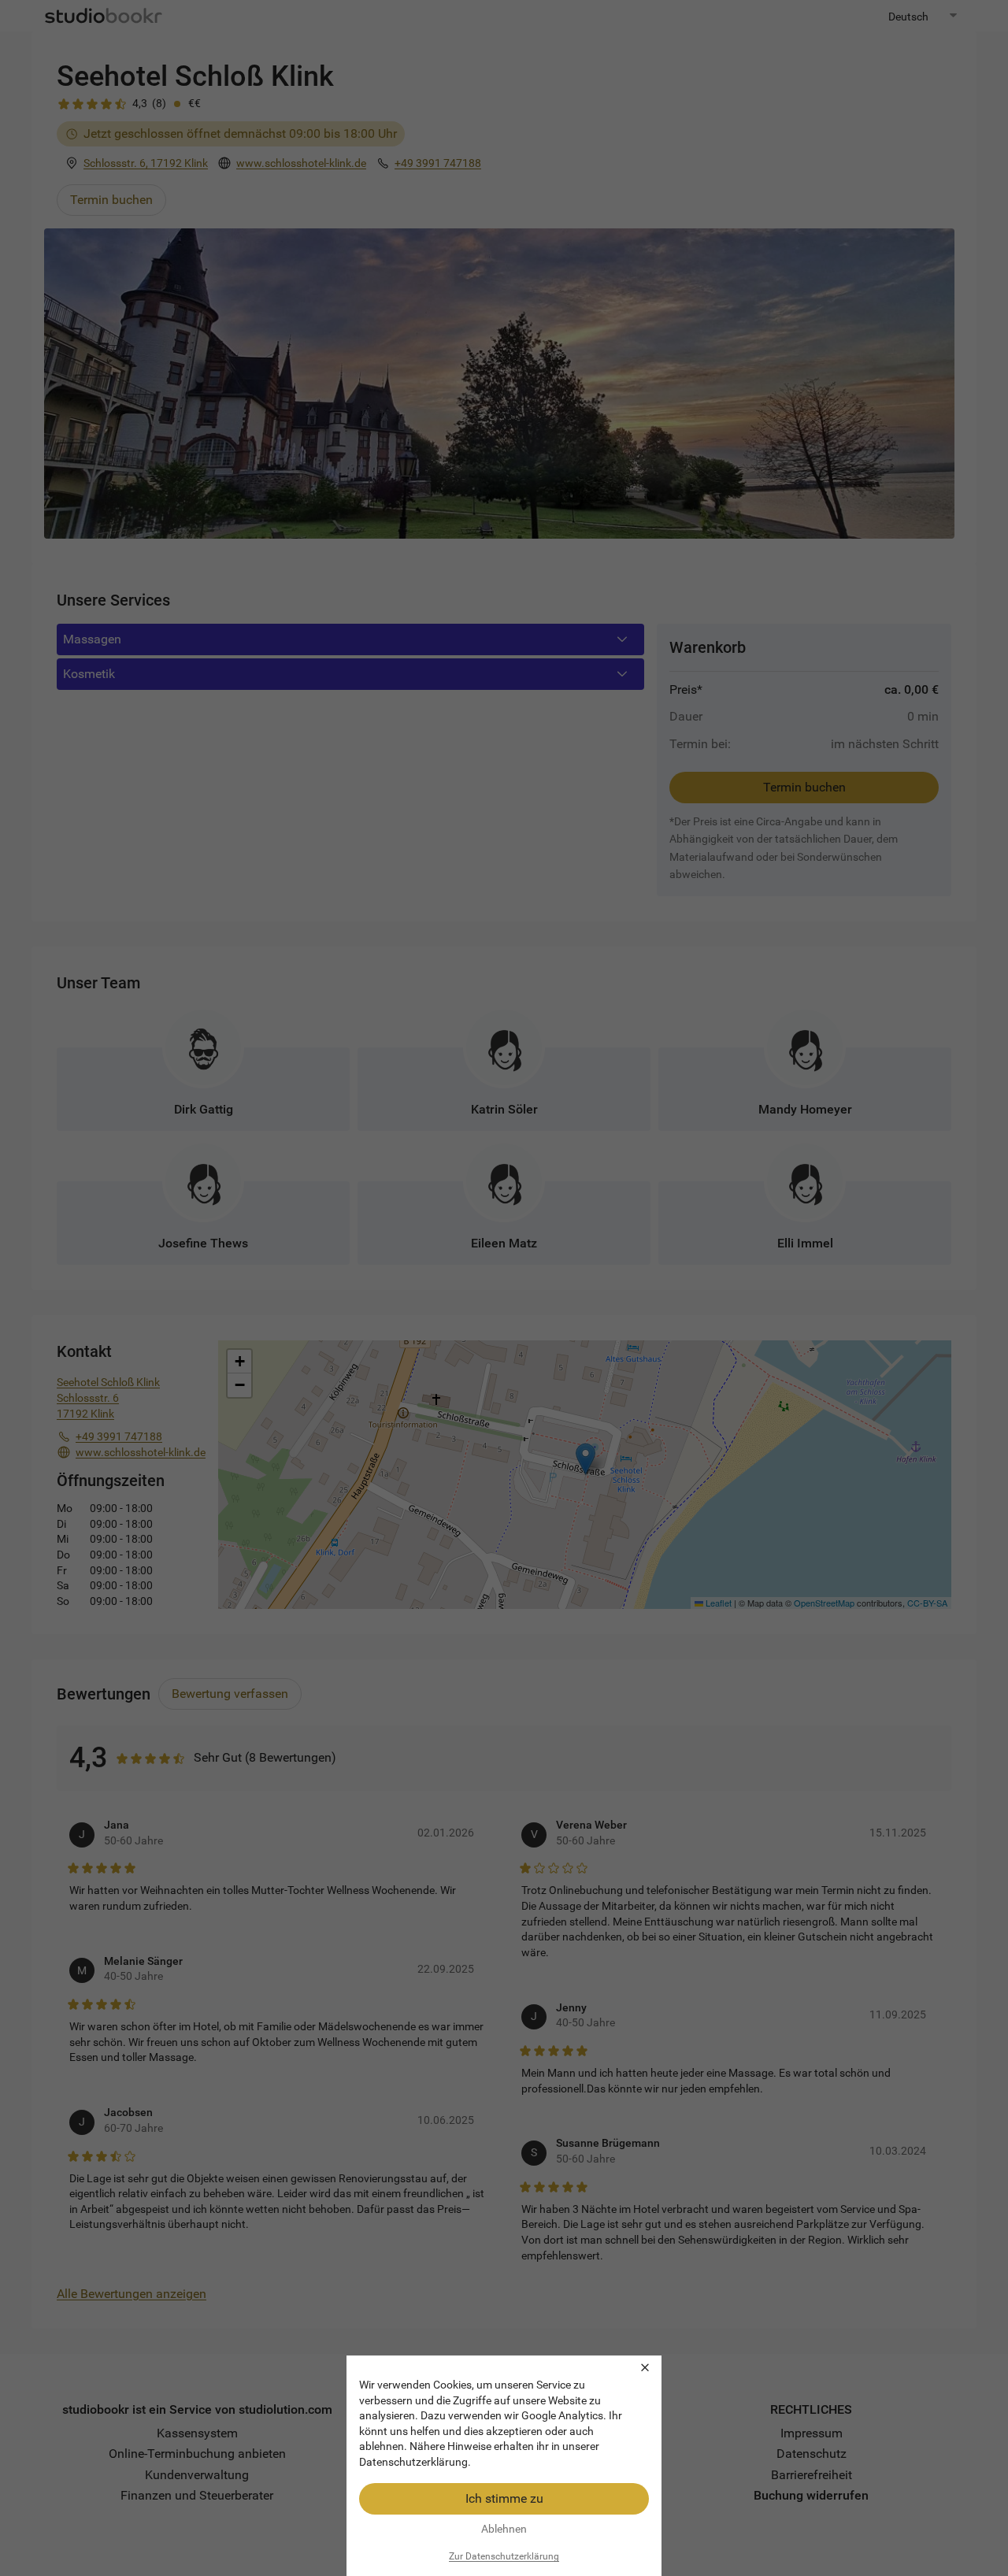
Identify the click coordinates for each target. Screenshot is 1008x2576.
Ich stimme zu (504, 2498)
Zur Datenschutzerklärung (504, 2556)
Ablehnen (504, 2529)
